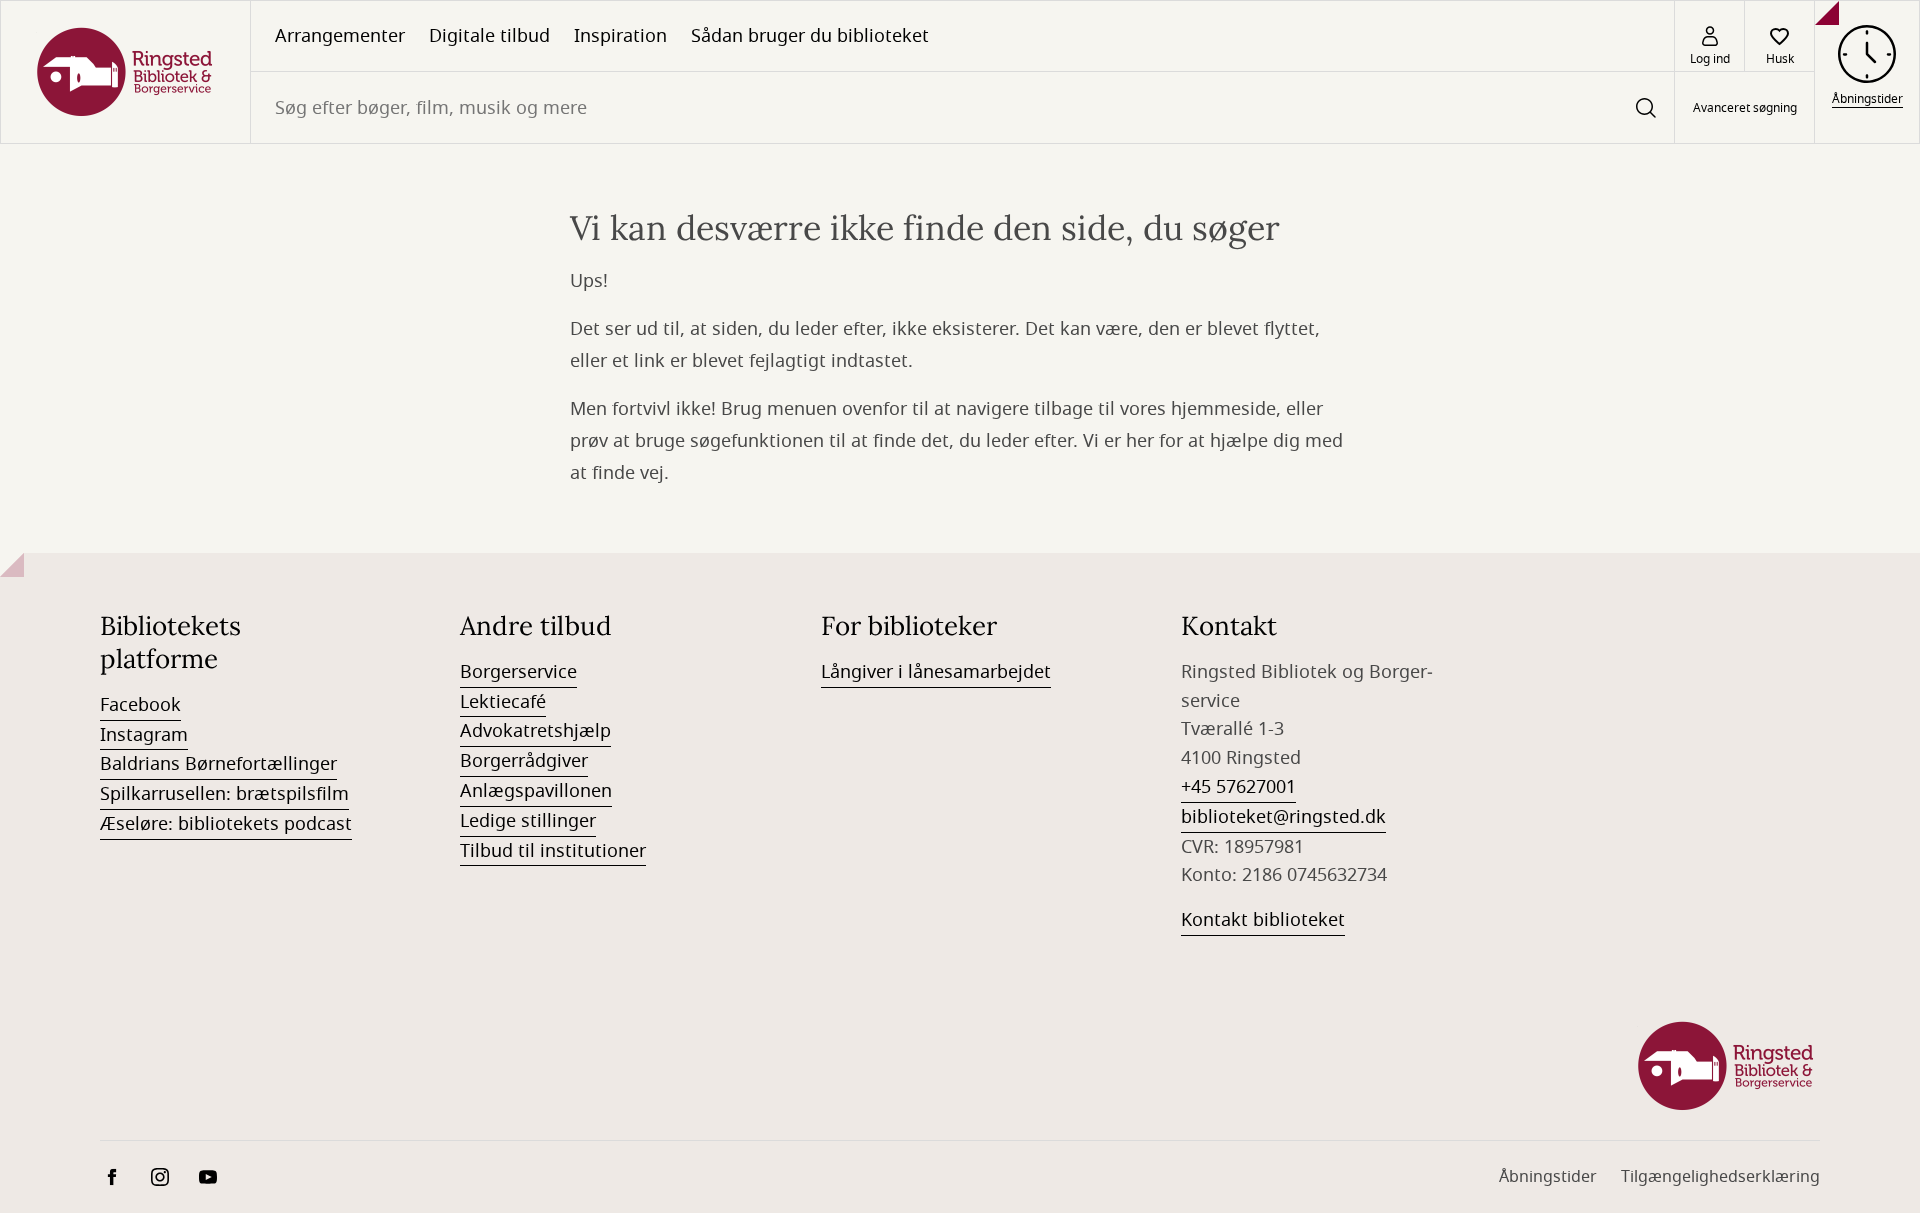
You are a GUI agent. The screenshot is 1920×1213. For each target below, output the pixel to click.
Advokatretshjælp (535, 731)
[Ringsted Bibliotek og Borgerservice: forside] (125, 72)
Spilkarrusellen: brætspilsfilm (224, 794)
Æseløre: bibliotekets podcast (226, 824)
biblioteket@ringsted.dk (1283, 817)
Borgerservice (518, 672)
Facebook (140, 705)
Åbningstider (1548, 1177)
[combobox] (962, 107)
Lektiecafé (503, 702)
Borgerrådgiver (524, 761)
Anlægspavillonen (536, 791)
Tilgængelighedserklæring (1720, 1177)
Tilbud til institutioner (553, 851)
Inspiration (620, 36)
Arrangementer (340, 36)
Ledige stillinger (528, 821)
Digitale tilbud (489, 36)
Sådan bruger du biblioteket (810, 36)
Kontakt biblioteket (1263, 920)
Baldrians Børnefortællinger (218, 764)
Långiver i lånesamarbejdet (936, 672)
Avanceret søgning (1745, 108)
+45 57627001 (1238, 787)
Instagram (144, 735)
